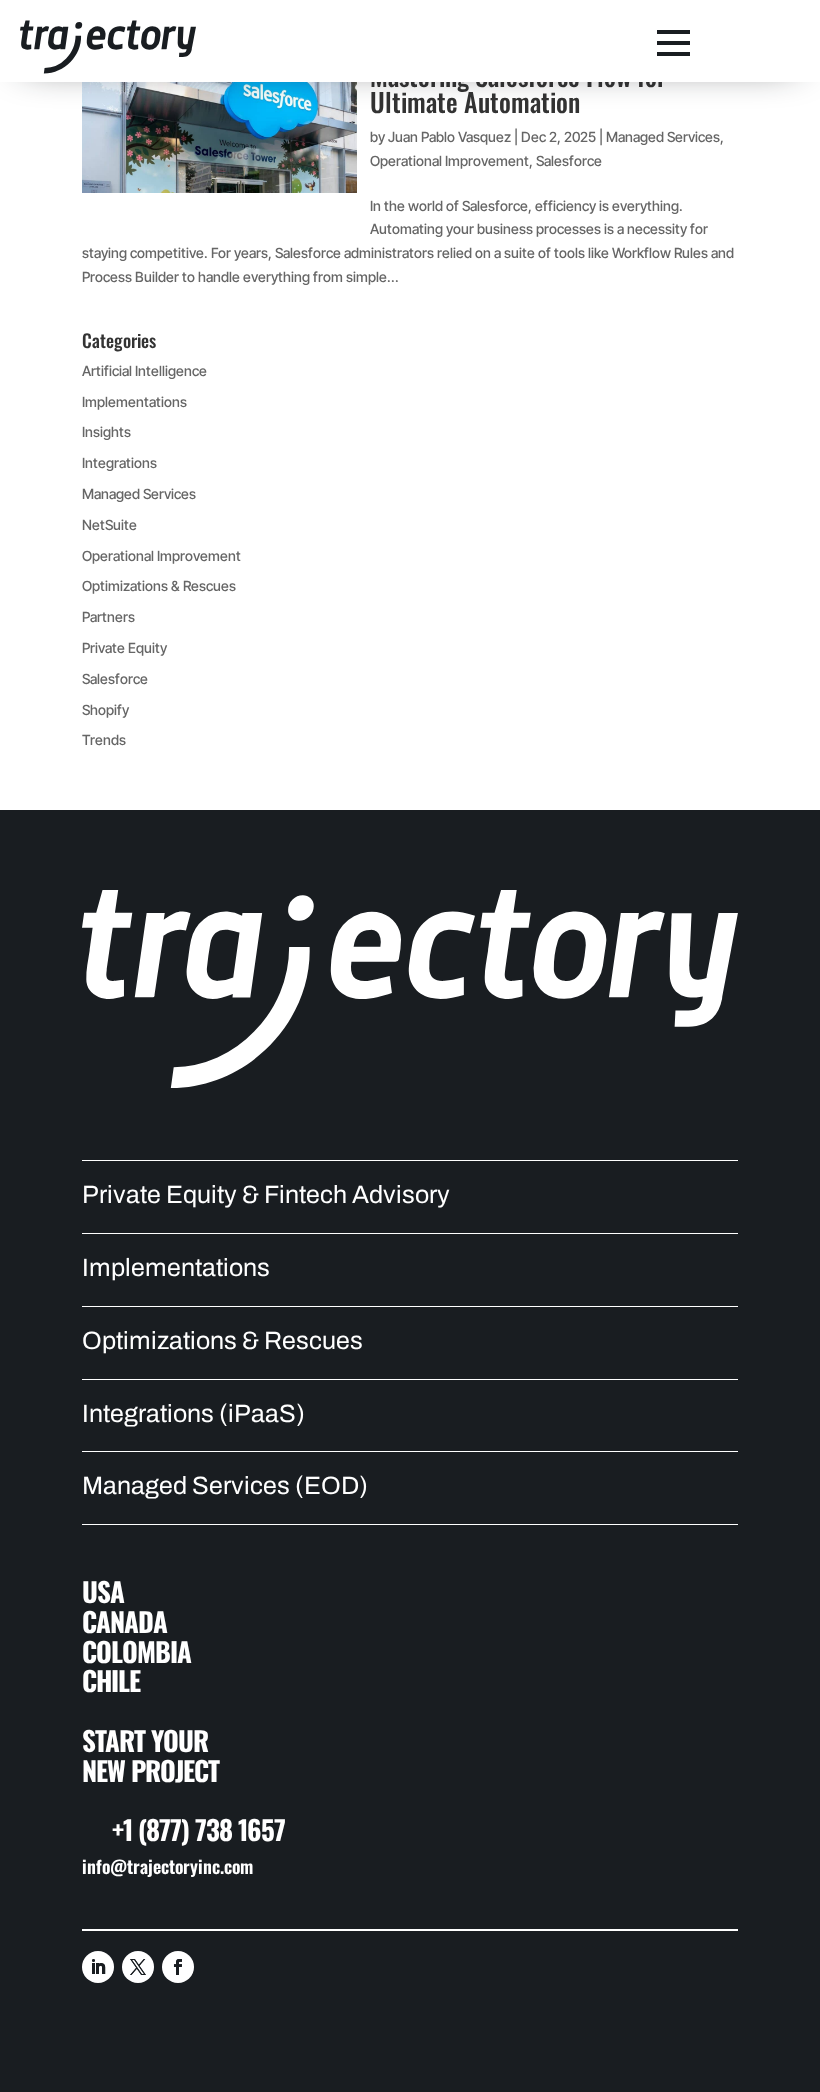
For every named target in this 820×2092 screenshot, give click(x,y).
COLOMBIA (136, 1651)
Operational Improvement (449, 160)
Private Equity (124, 647)
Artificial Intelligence (144, 370)
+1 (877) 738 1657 (198, 1829)
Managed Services (663, 136)
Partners (108, 616)
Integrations (119, 462)
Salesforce (569, 160)
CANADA (124, 1621)
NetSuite (109, 524)
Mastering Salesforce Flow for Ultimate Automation (518, 88)
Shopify (105, 709)
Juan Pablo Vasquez (449, 136)
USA (103, 1591)
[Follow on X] (138, 1967)
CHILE (111, 1680)
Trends (104, 739)
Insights (106, 431)
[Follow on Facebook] (178, 1967)
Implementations (134, 401)
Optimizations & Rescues (159, 585)
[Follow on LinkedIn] (98, 1967)
